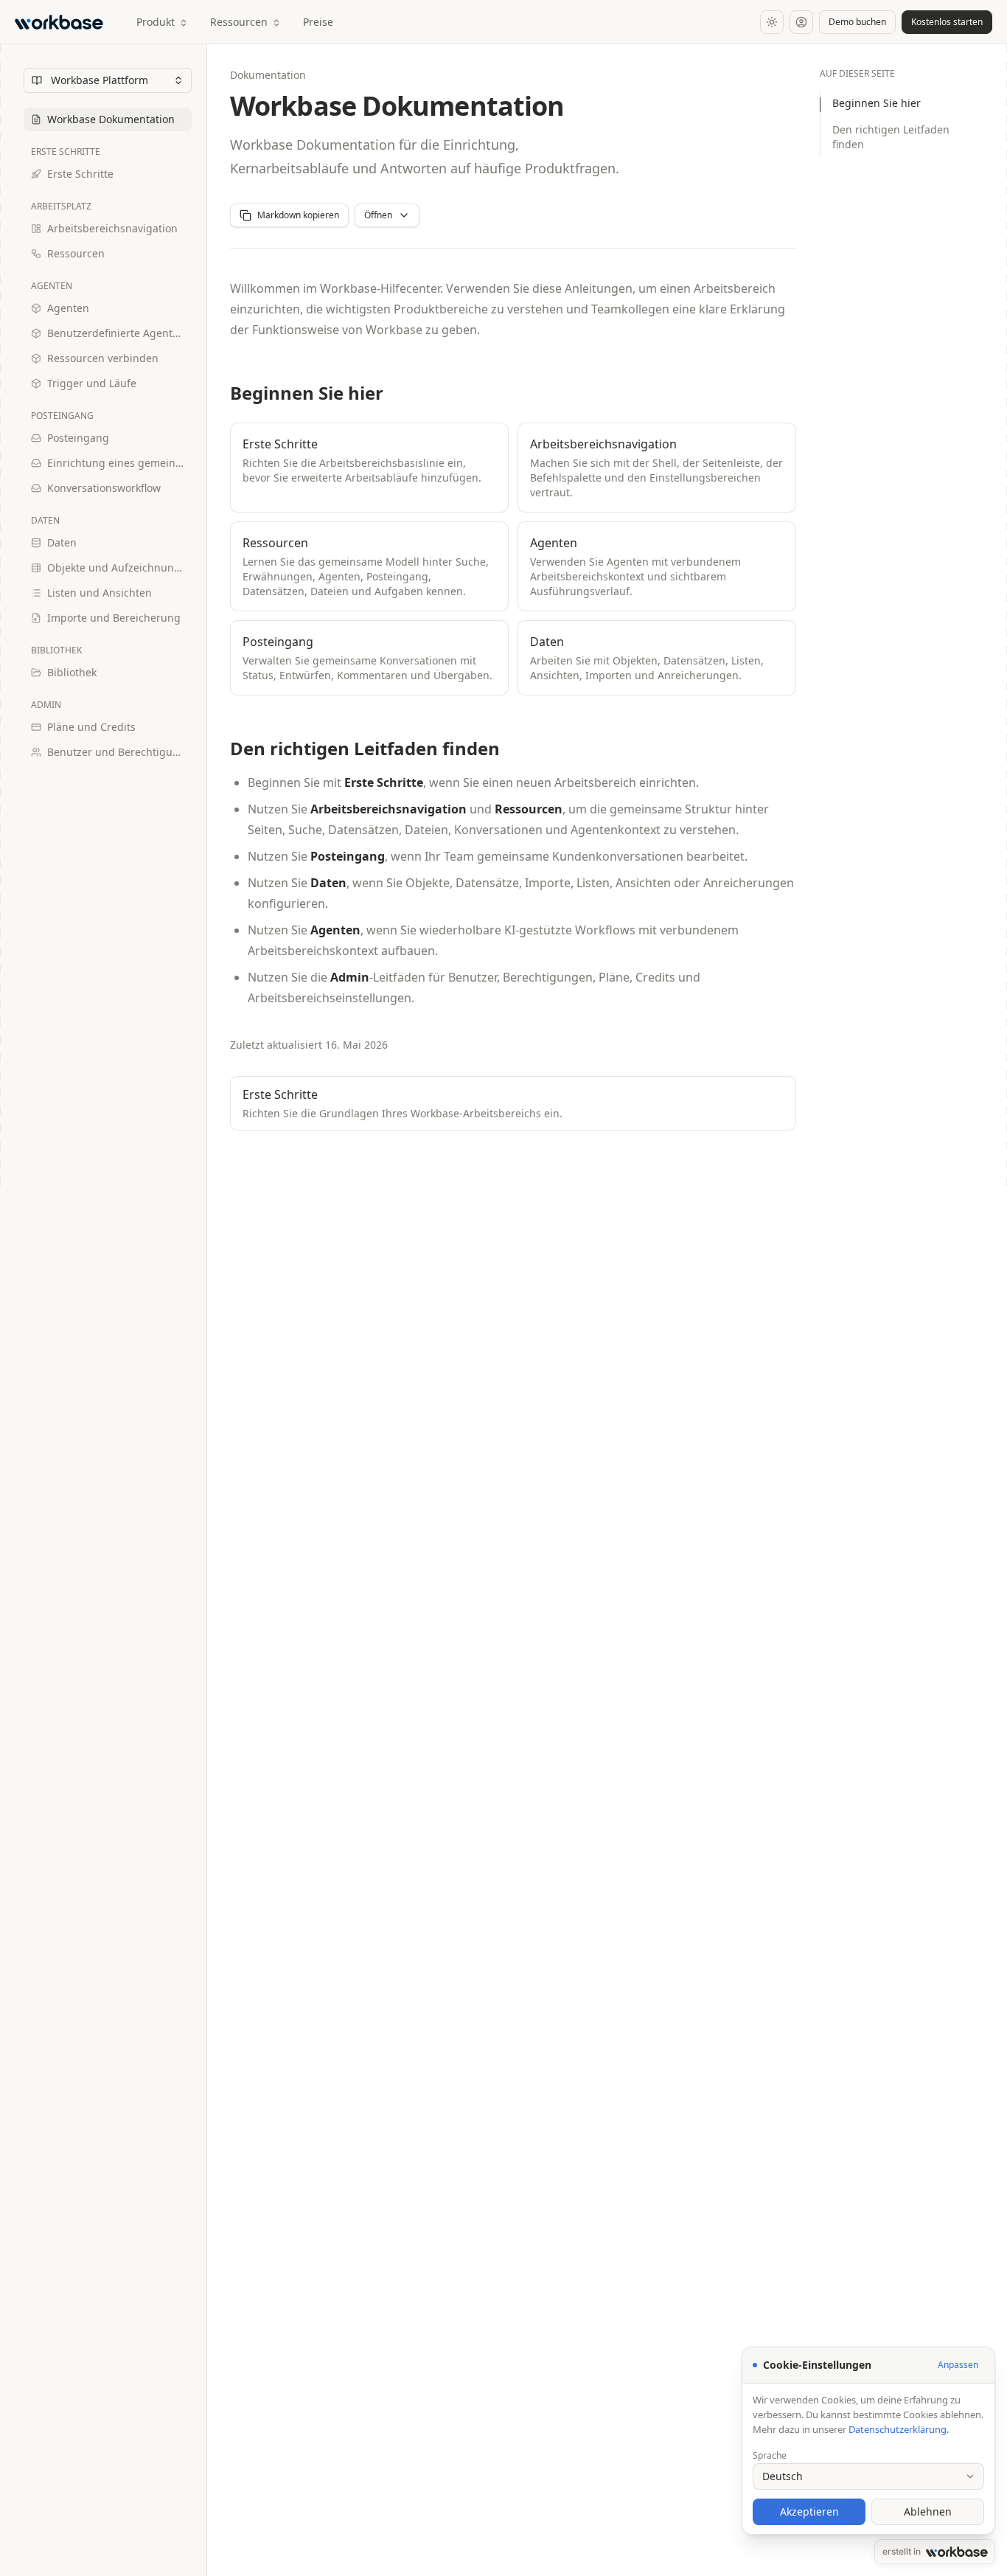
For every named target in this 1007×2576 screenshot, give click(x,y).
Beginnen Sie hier (877, 103)
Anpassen (958, 2365)
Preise (318, 22)
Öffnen (378, 215)
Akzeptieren (809, 2511)
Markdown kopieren (298, 215)
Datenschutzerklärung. (899, 2429)
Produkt (156, 22)
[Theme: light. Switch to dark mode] (772, 22)
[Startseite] (62, 22)
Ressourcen (239, 22)
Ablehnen (928, 2511)
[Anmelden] (801, 22)
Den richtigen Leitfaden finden (891, 137)
